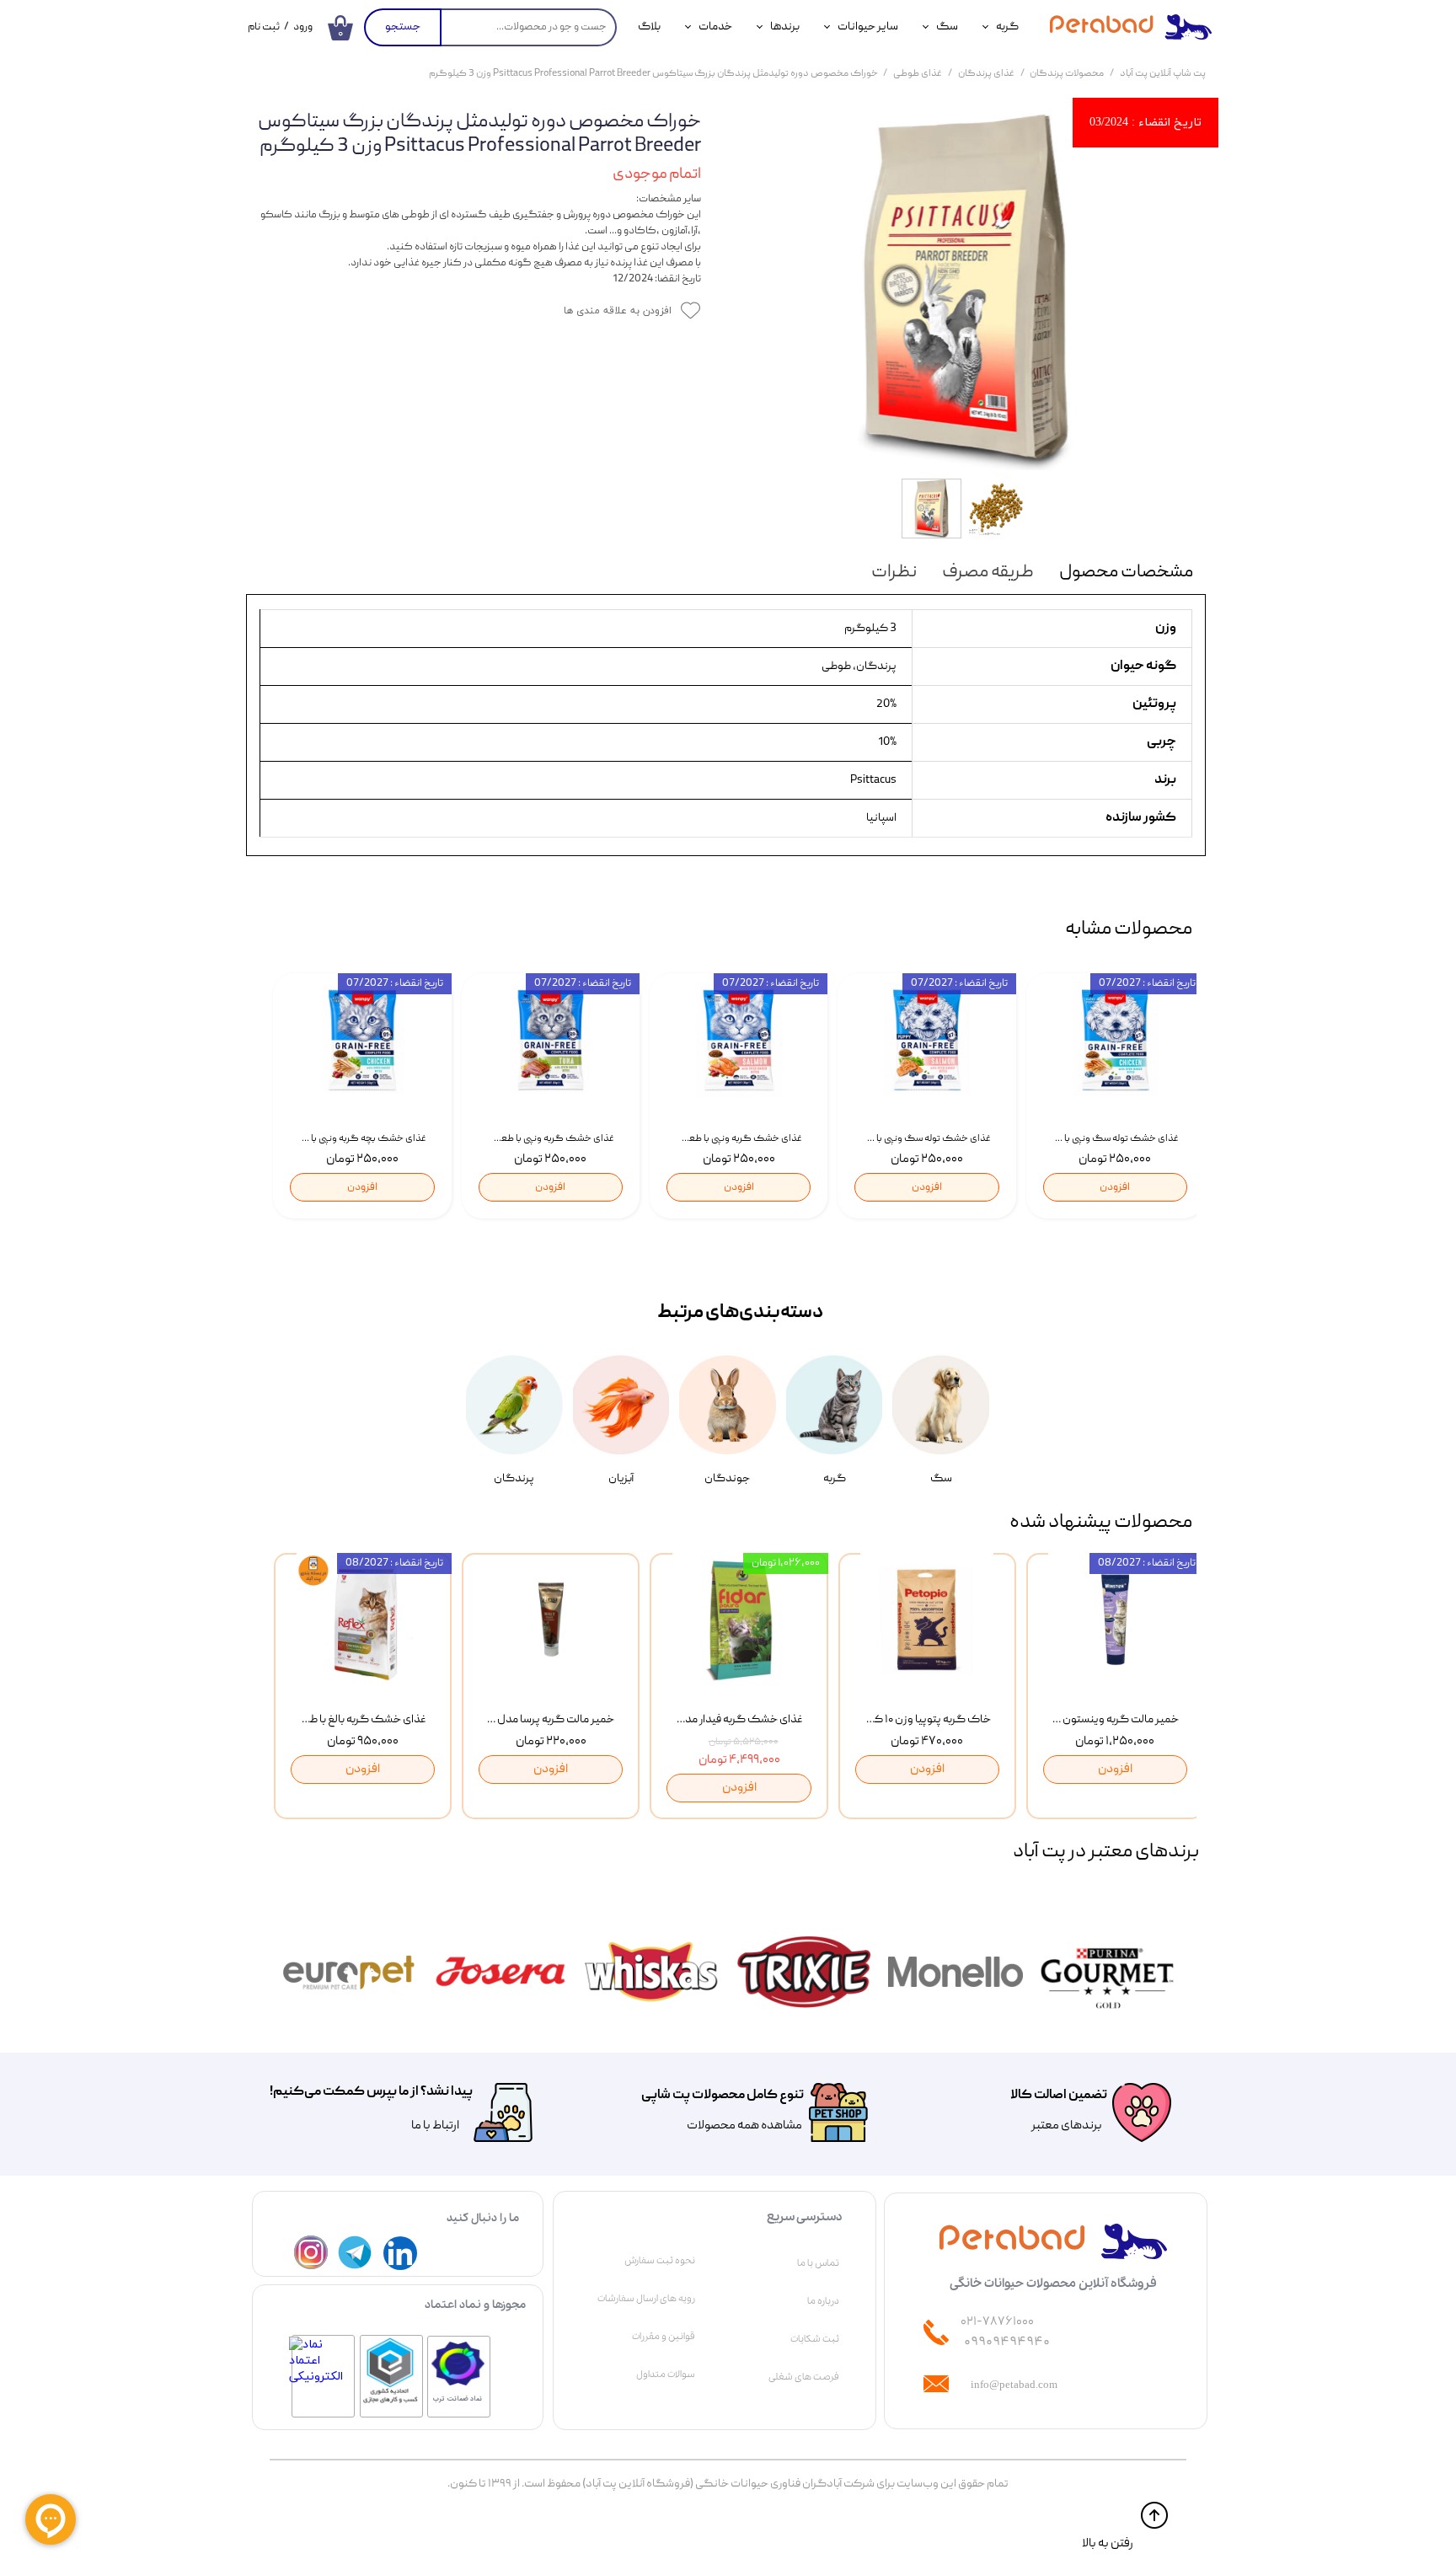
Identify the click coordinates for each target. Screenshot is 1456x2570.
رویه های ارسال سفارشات (646, 2299)
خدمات (715, 27)
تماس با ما (818, 2263)
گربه (1007, 27)
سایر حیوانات (868, 27)
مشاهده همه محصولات (744, 2126)
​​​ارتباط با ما (434, 2126)
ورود (303, 27)
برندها (785, 27)
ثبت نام (264, 27)
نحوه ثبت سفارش (660, 2261)
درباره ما (823, 2301)
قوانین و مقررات (664, 2337)
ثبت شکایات (815, 2339)
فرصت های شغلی (804, 2377)
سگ (947, 27)
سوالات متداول (666, 2375)
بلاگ (649, 27)
